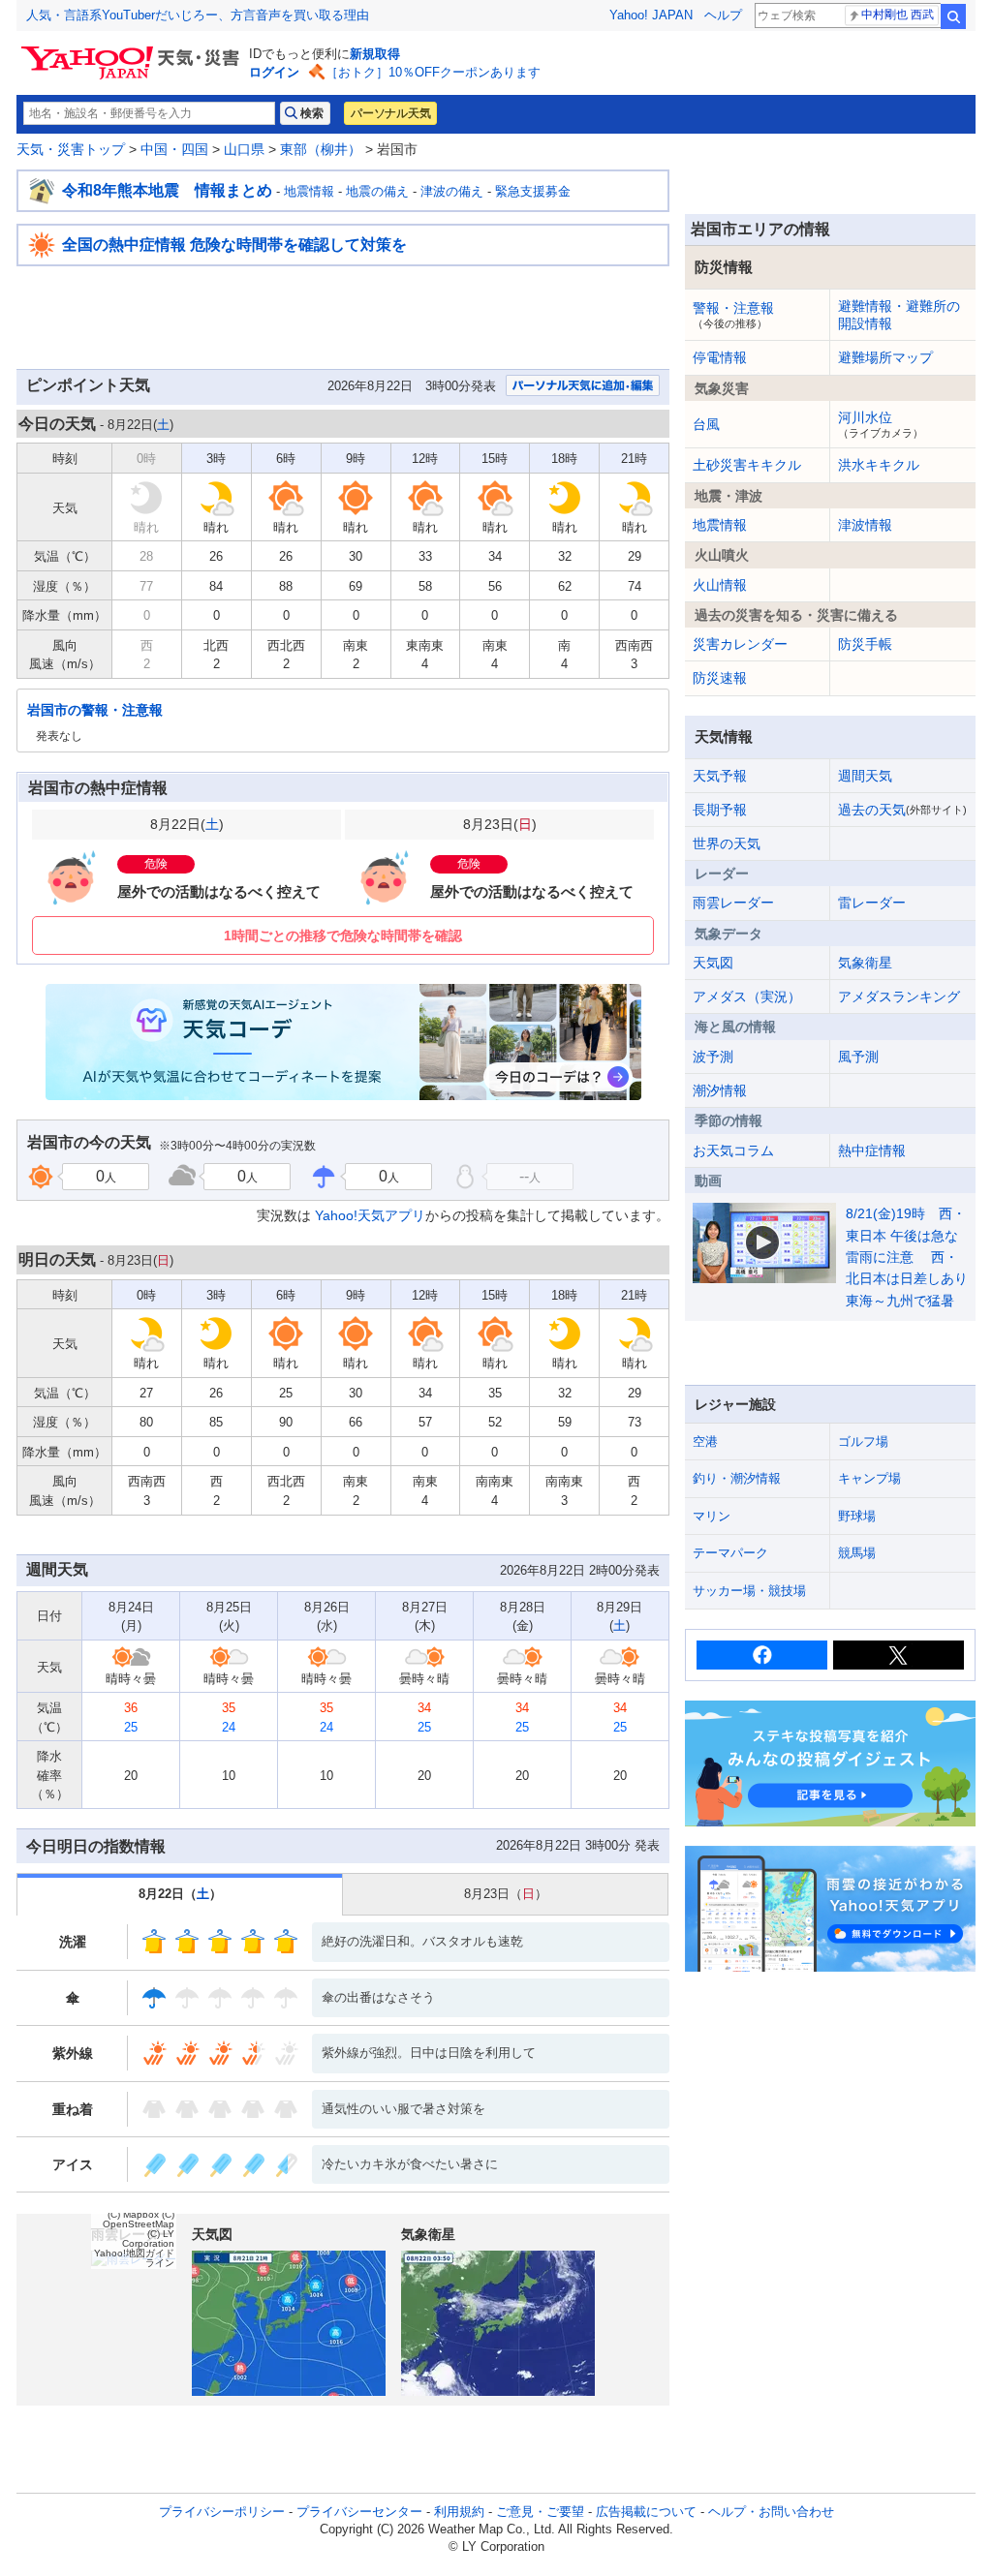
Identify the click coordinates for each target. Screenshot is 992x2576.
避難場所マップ (885, 357)
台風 (706, 424)
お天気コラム (733, 1150)
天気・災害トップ (71, 149)
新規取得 (375, 54)
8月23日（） (506, 1894)
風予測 (858, 1057)
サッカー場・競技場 (749, 1591)
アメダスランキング (899, 997)
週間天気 (865, 776)
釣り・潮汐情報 (737, 1478)
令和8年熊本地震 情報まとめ (167, 190)
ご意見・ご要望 (540, 2512)
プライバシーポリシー (222, 2512)
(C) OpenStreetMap (139, 2219)
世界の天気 (727, 843)
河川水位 (881, 424)
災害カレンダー (740, 644)
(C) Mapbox (133, 2214)
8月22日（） (180, 1894)
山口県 (244, 149)
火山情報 (720, 585)
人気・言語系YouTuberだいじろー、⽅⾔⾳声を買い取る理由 (198, 15)
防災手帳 (865, 644)
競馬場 (857, 1553)
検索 (953, 16)
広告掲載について (646, 2512)
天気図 (713, 963)
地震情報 (309, 191)
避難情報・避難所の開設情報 (899, 315)
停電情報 (720, 357)
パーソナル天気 (390, 113)
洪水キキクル (879, 465)
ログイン (274, 72)
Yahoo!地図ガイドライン (134, 2258)
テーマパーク (730, 1553)
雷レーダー (872, 903)
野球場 (857, 1516)
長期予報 (720, 810)
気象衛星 (865, 963)
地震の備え (377, 191)
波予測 (713, 1057)
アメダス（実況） (747, 997)
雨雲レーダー (733, 903)
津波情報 (865, 525)
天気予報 (720, 776)
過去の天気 (902, 810)
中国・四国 (174, 149)
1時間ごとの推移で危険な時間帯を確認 (343, 935)
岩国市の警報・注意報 (95, 710)
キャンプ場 (869, 1478)
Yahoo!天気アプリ (370, 1215)
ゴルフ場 (863, 1441)
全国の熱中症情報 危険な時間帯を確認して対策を (234, 245)
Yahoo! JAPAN (651, 15)
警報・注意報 (733, 315)
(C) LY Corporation (148, 2239)
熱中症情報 (872, 1150)
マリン (712, 1516)
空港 (705, 1441)
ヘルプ (723, 15)
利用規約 (459, 2512)
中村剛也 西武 (898, 15)
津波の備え (452, 191)
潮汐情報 (720, 1090)
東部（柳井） (321, 149)
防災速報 (720, 678)
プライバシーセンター (359, 2512)
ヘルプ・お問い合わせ (771, 2512)
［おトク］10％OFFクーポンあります (433, 72)
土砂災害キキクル (747, 465)
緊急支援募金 (533, 191)
